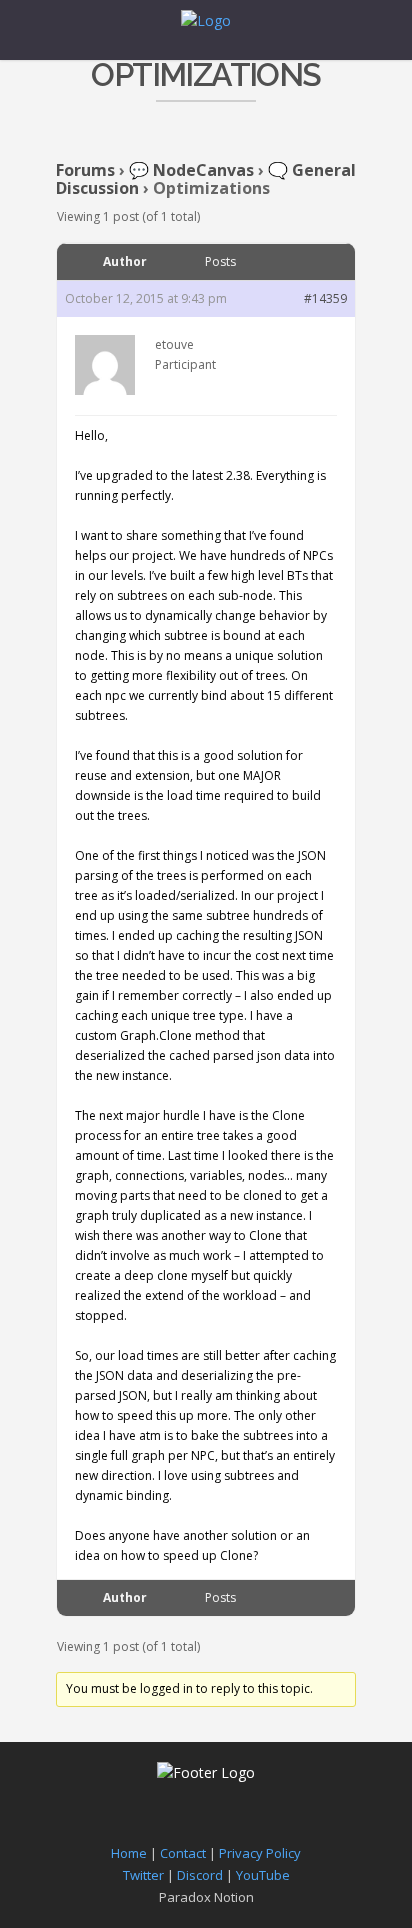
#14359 (325, 298)
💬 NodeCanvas (191, 170)
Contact (183, 1853)
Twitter (143, 1875)
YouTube (263, 1875)
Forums (85, 170)
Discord (200, 1875)
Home (129, 1853)
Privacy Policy (260, 1853)
